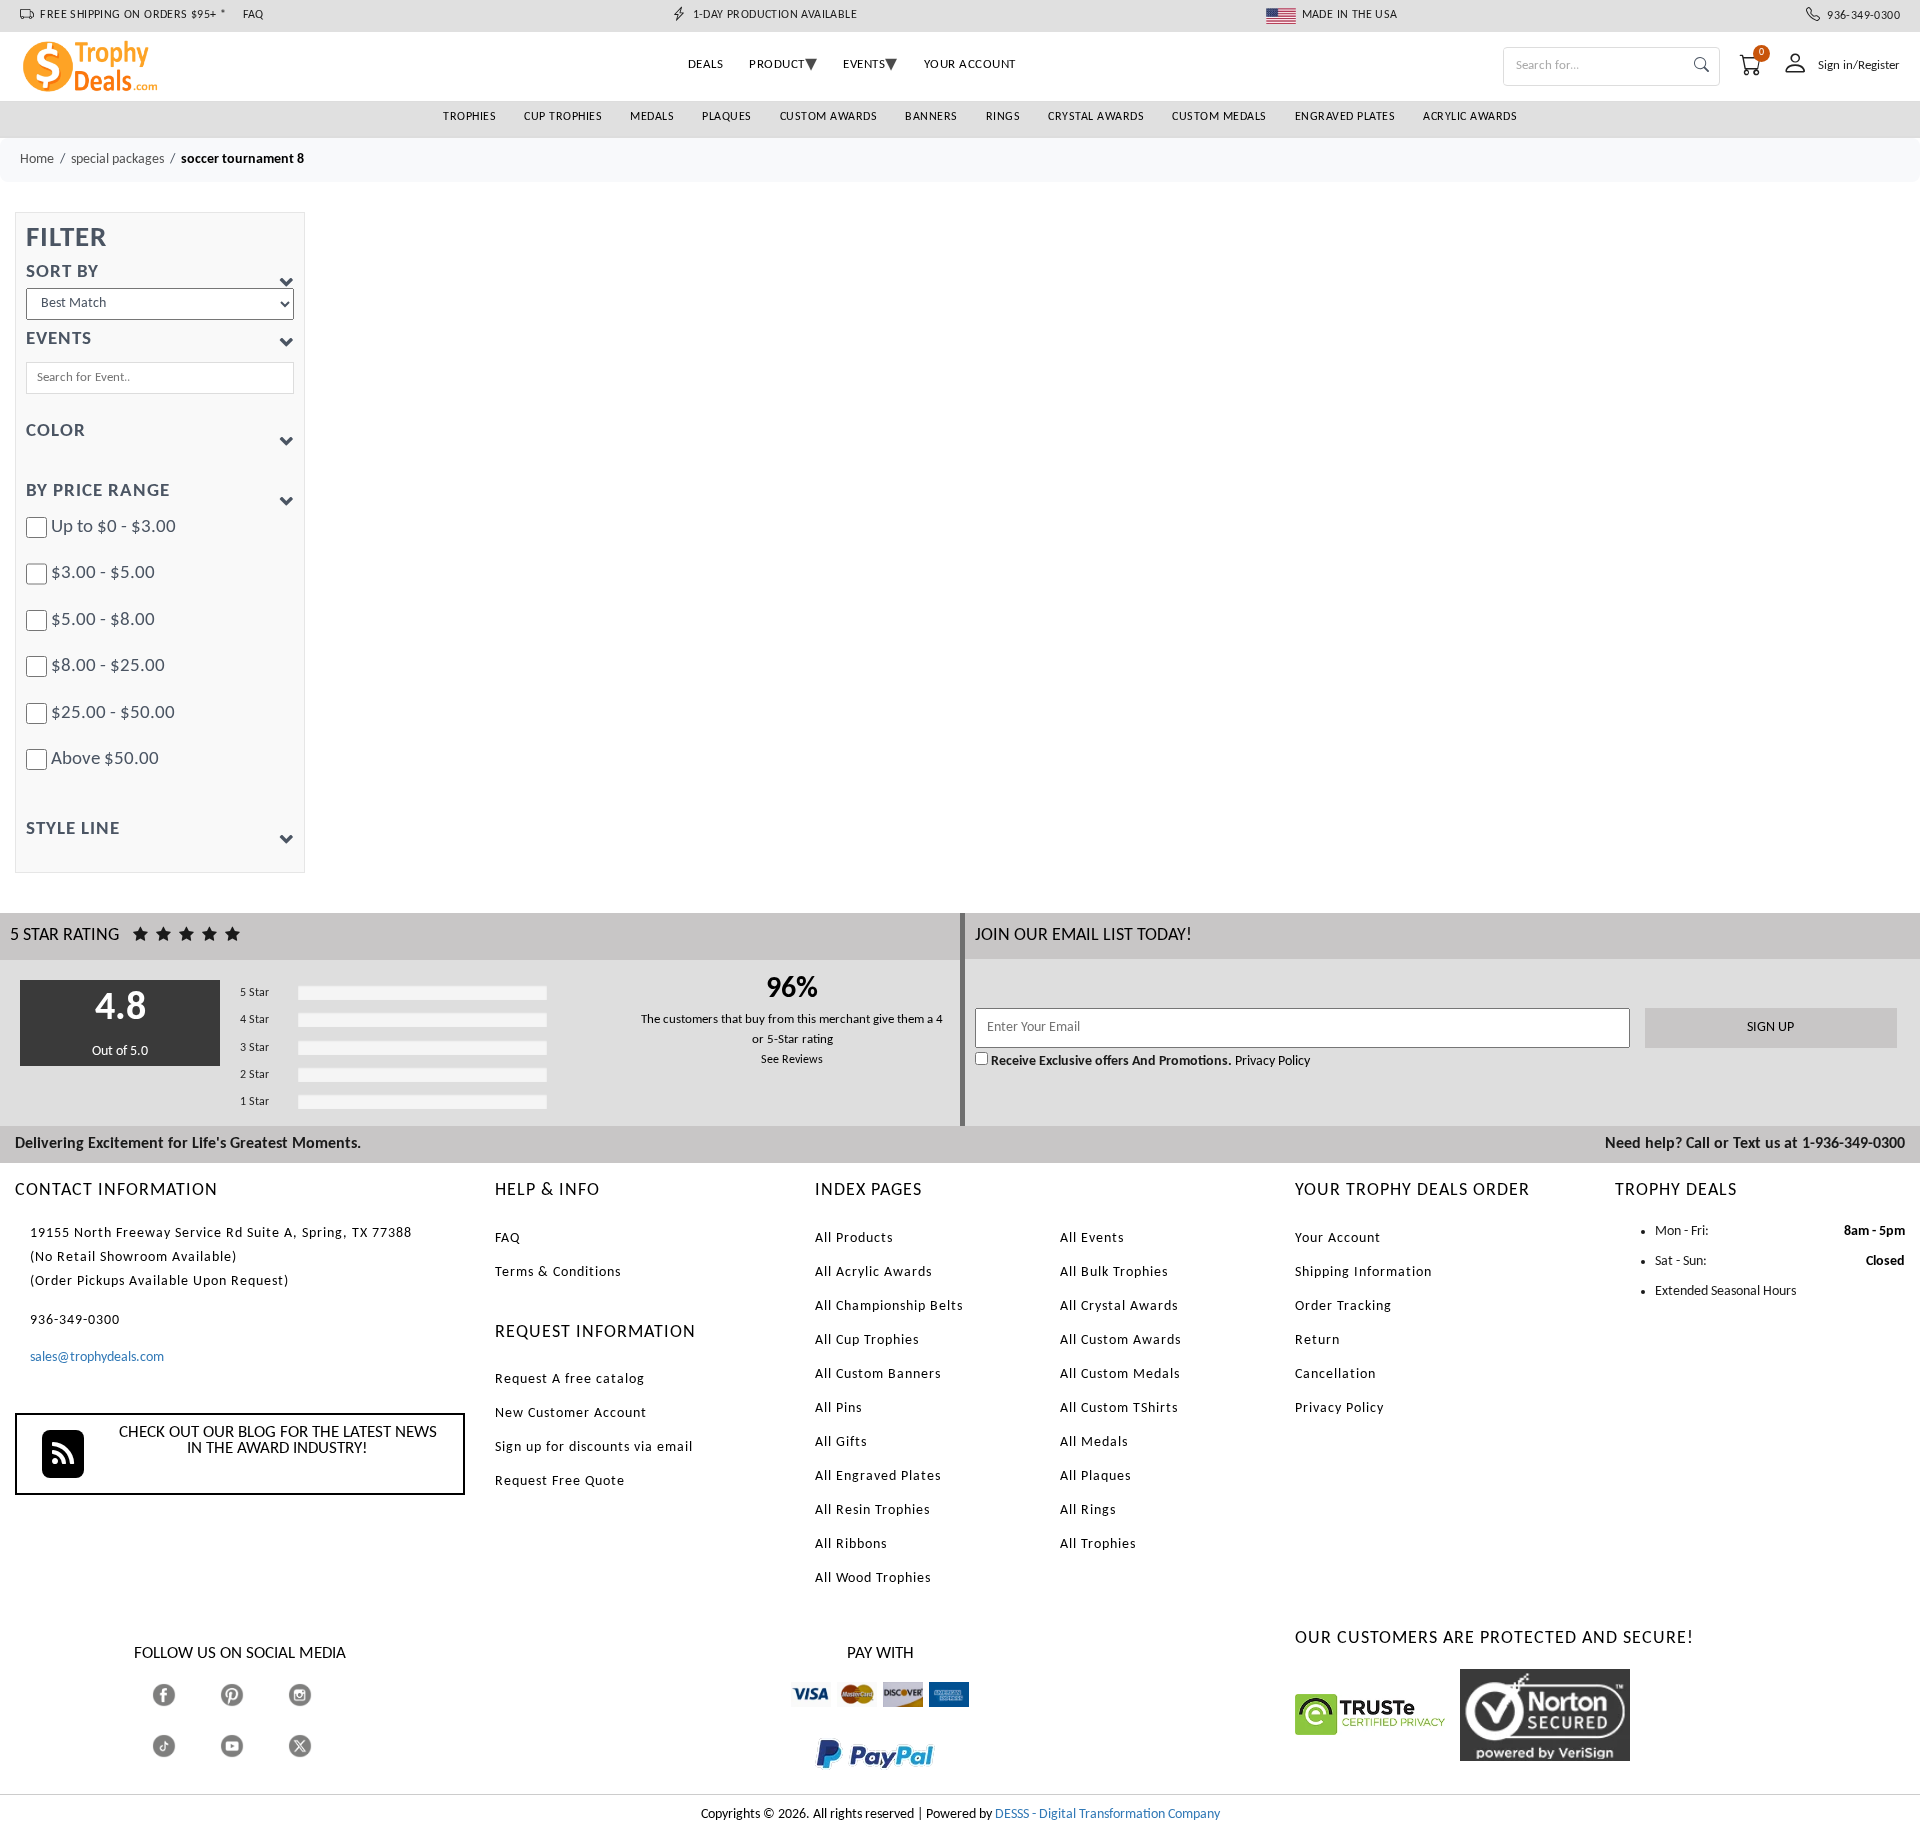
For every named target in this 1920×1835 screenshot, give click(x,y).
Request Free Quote (560, 1481)
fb (183, 1694)
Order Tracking (1343, 1306)
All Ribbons (851, 1544)
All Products (854, 1238)
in (318, 1694)
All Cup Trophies (867, 1340)
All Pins (838, 1408)
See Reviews (792, 1060)
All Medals (1094, 1442)
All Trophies (1098, 1544)
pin (228, 1716)
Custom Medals (1219, 117)
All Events (1092, 1238)
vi (795, 1716)
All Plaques (1095, 1476)
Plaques (727, 117)
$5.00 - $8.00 (103, 620)
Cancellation (1335, 1374)
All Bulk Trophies (1114, 1272)
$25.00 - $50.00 (113, 713)
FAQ (253, 15)
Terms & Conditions (558, 1272)
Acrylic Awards (1470, 117)
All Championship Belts (889, 1306)
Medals (652, 117)
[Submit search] (1701, 66)
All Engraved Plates (878, 1476)
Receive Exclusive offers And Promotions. (1111, 1061)
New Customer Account (571, 1413)
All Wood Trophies (873, 1578)
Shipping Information (1363, 1272)
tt (182, 1745)
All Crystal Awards (1119, 1306)
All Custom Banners (878, 1374)
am (938, 1716)
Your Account (1338, 1238)
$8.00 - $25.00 (108, 666)
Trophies (469, 117)
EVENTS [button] (864, 64)
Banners (931, 117)
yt (249, 1745)
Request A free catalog (570, 1379)
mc (845, 1716)
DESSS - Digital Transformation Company (1107, 1814)
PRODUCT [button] (777, 64)
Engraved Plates (1345, 117)
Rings (1003, 117)
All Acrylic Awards (873, 1272)
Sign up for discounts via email (594, 1447)
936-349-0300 (1860, 16)
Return (1317, 1340)
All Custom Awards (1120, 1340)
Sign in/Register (1859, 65)
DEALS (706, 64)
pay (816, 1783)
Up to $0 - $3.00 (113, 527)
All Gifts (841, 1442)
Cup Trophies (563, 117)
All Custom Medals (1120, 1374)
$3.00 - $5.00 (103, 573)
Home (37, 159)
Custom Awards (829, 117)
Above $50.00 (105, 759)
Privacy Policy (1271, 1061)
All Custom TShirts (1119, 1408)
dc (889, 1716)
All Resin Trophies (872, 1510)
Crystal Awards (1096, 117)
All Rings (1088, 1510)
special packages (117, 159)
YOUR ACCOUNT (970, 64)
